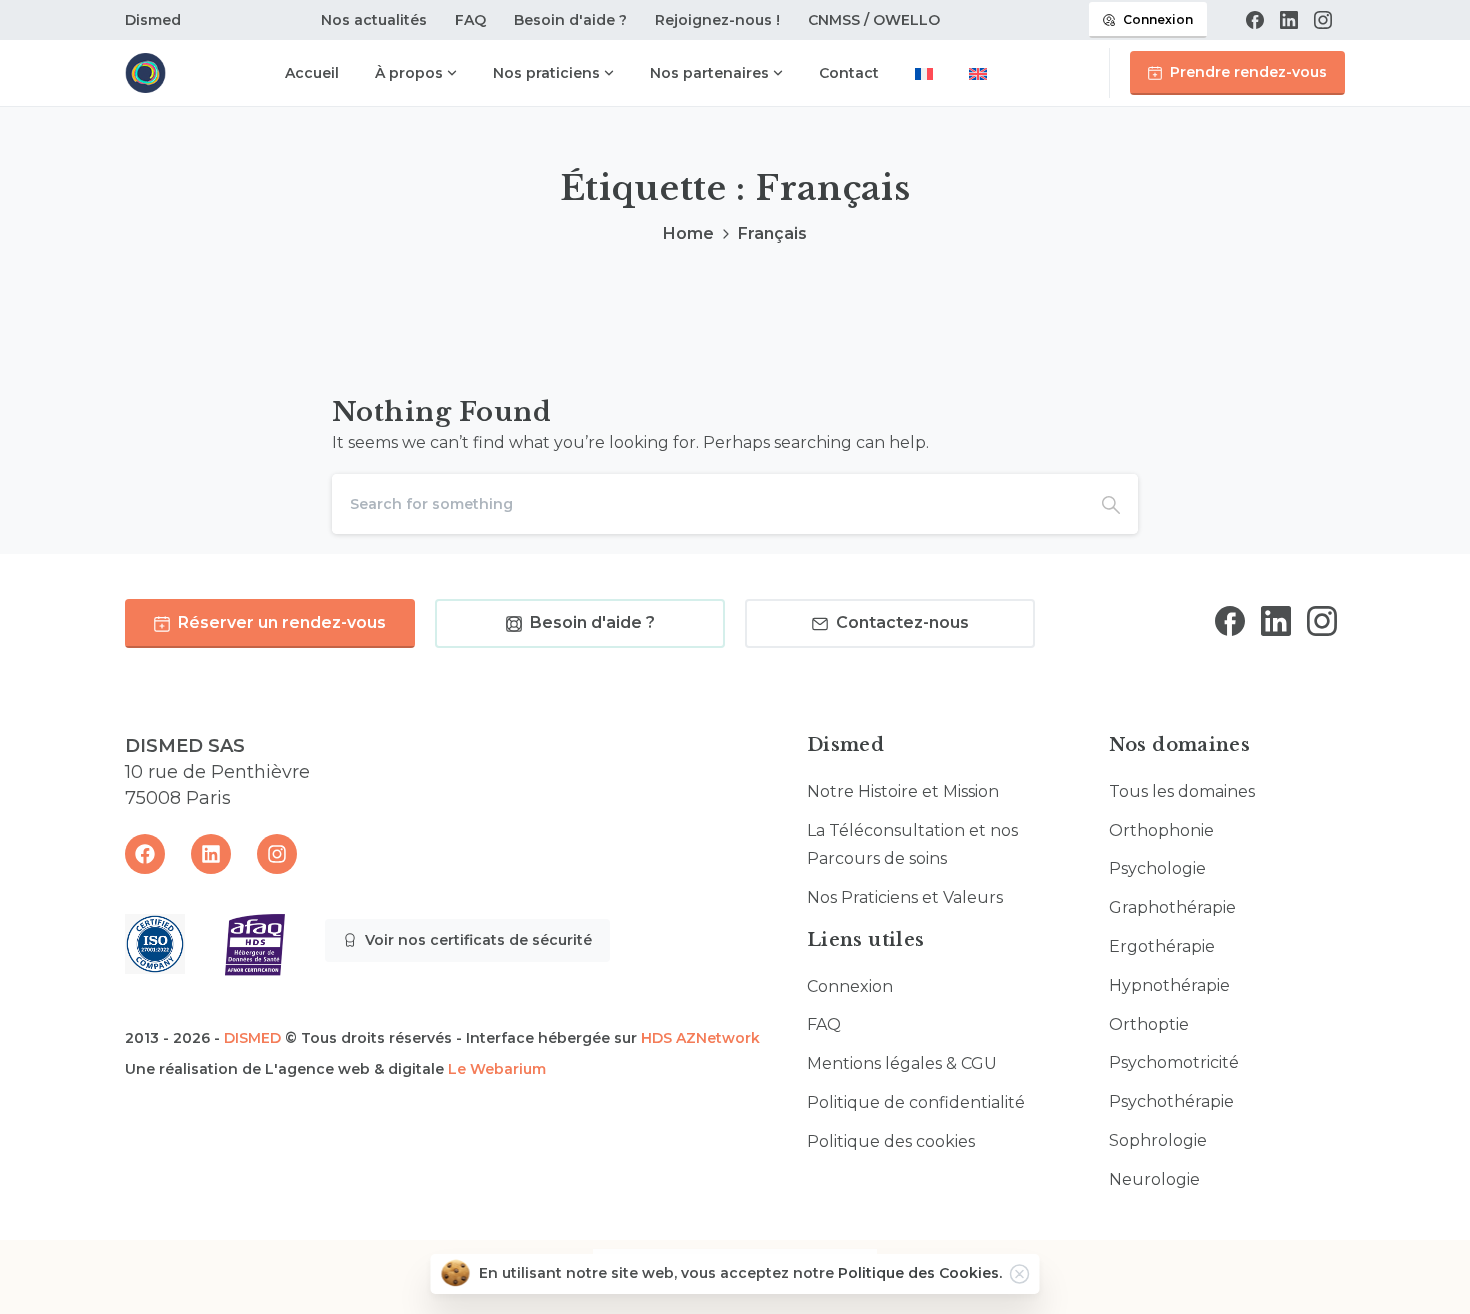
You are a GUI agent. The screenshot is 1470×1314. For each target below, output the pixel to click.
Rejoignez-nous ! (717, 20)
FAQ (470, 20)
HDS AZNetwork (700, 1038)
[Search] (1111, 504)
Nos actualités (374, 20)
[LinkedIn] (1289, 20)
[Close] (1020, 1274)
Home (688, 233)
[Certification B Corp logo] (155, 944)
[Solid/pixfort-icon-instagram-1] (1322, 620)
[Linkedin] (211, 854)
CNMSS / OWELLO (874, 20)
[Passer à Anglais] (978, 75)
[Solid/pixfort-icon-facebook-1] (1230, 620)
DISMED (252, 1038)
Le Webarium (497, 1069)
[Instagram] (1323, 20)
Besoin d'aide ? (570, 20)
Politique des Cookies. (920, 1273)
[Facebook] (1255, 20)
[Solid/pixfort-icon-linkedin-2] (1276, 620)
